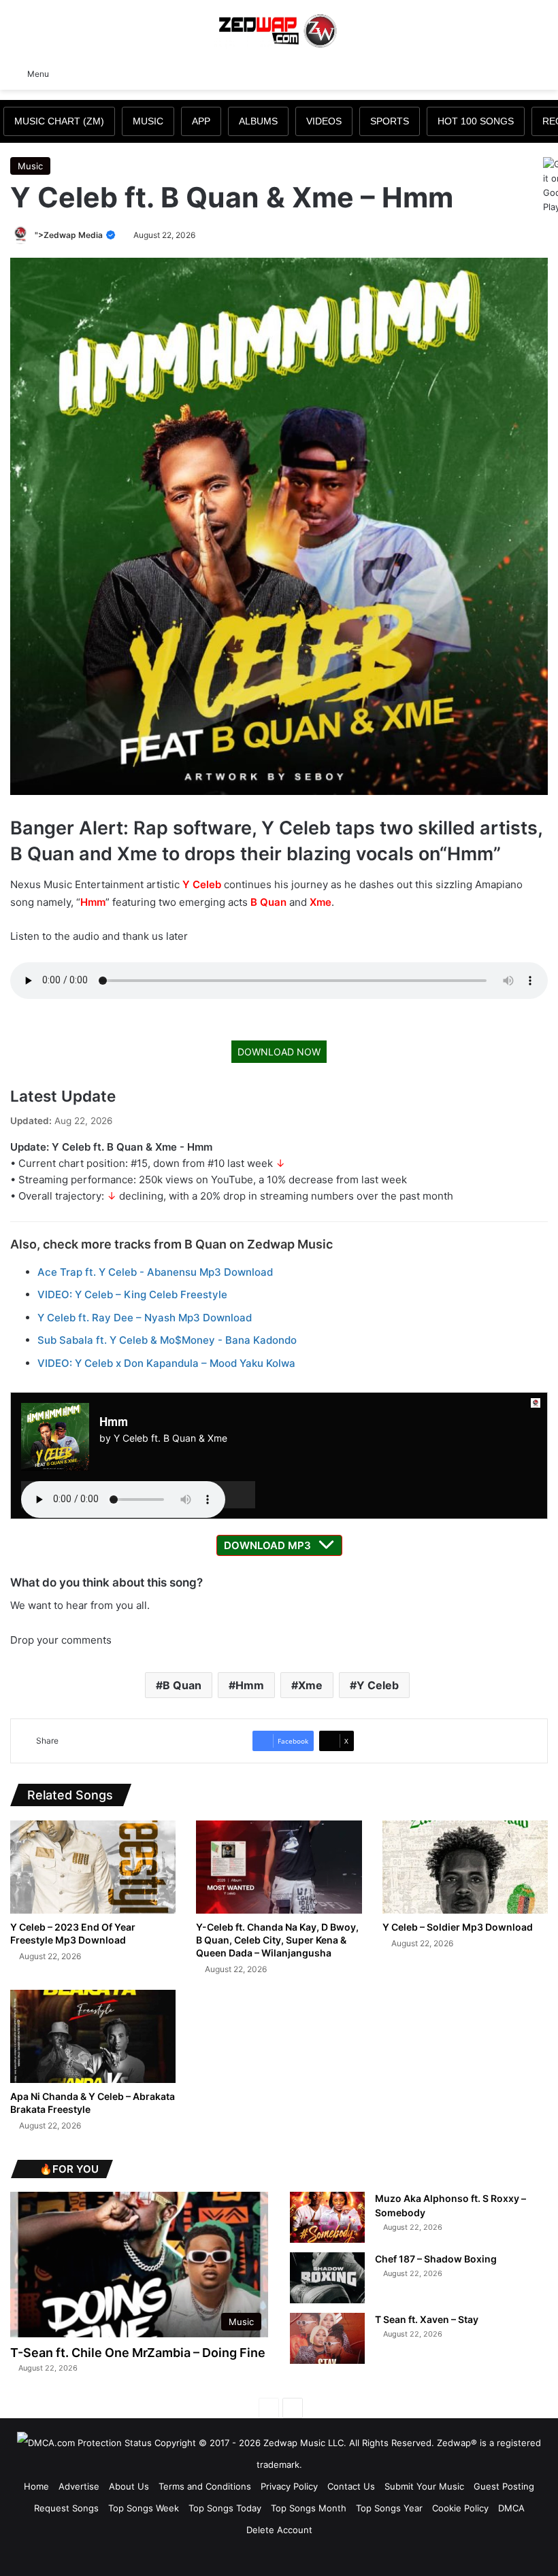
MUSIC (148, 121)
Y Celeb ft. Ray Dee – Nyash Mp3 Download (145, 1318)
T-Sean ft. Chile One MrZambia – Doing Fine (138, 2353)
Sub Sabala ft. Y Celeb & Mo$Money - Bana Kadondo (167, 1340)
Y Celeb (202, 884)
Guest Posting (504, 2486)
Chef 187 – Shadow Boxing (436, 2259)
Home (36, 2486)
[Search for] (541, 73)
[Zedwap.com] (279, 30)
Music (30, 166)
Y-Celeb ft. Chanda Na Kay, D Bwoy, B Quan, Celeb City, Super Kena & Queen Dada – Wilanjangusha (277, 1940)
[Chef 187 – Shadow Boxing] (327, 2278)
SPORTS (390, 121)
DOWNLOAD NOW (279, 1052)
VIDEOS (324, 121)
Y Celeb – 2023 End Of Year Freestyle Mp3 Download (73, 1933)
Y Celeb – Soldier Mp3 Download (458, 1927)
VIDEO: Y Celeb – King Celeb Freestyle (132, 1294)
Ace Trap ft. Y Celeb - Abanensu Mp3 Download (155, 1272)
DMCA (511, 2508)
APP (201, 121)
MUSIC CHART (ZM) (59, 121)
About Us (129, 2486)
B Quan (268, 902)
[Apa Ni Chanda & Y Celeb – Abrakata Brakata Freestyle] (93, 2036)
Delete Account (279, 2530)
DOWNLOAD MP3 (267, 1545)
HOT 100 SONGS (476, 121)
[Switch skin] (517, 73)
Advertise (79, 2486)
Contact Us (351, 2486)
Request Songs (66, 2508)
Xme (321, 902)
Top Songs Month (309, 2508)
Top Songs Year (389, 2508)
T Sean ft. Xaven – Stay (427, 2319)
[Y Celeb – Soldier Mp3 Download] (465, 1867)
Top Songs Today (225, 2508)
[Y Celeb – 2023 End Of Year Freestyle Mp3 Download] (93, 1867)
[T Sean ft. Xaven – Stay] (327, 2338)
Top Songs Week (144, 2508)
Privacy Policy (289, 2486)
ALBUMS (258, 121)
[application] (138, 1495)
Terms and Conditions (205, 2486)
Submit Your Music (424, 2486)
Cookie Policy (460, 2508)
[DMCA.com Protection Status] (84, 2443)
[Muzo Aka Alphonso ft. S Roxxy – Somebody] (327, 2217)
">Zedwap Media (70, 235)
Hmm (93, 902)
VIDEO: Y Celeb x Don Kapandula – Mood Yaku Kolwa (166, 1363)
